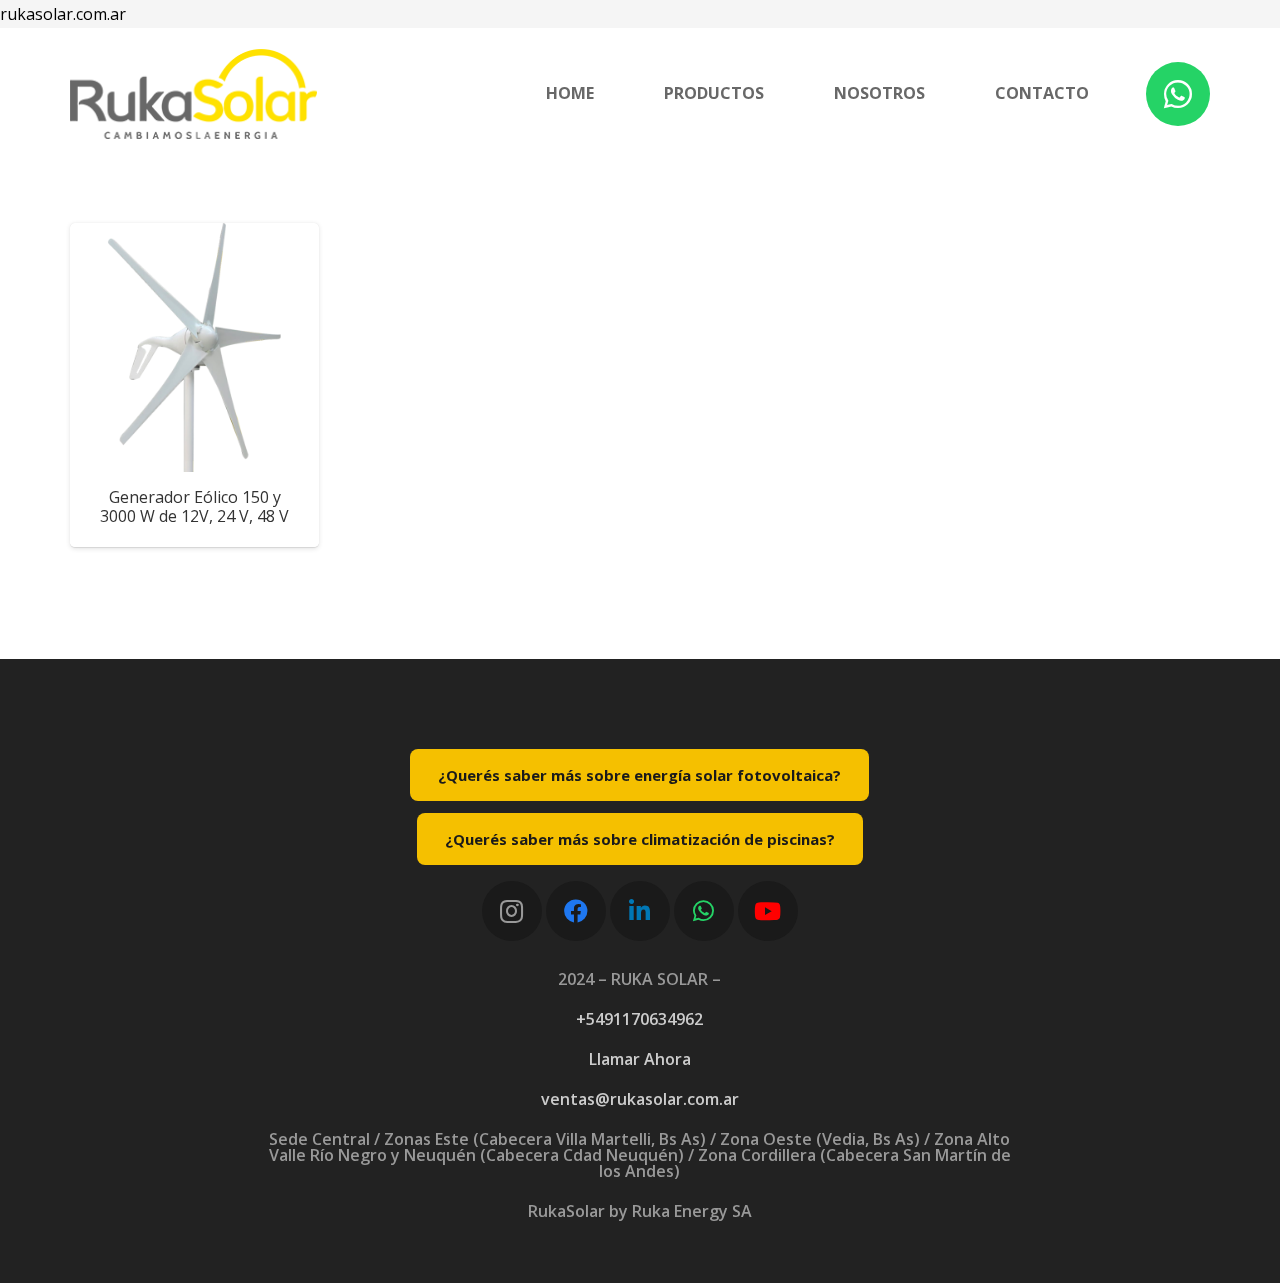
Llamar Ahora (640, 1059)
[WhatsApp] (1178, 94)
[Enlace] (193, 94)
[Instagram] (512, 911)
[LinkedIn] (640, 911)
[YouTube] (768, 911)
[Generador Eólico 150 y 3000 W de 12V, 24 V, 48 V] (194, 347)
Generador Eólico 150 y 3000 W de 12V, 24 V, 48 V (194, 506)
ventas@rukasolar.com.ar (640, 1099)
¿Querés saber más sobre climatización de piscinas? (640, 839)
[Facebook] (576, 911)
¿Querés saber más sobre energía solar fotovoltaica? (639, 775)
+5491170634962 (639, 1019)
